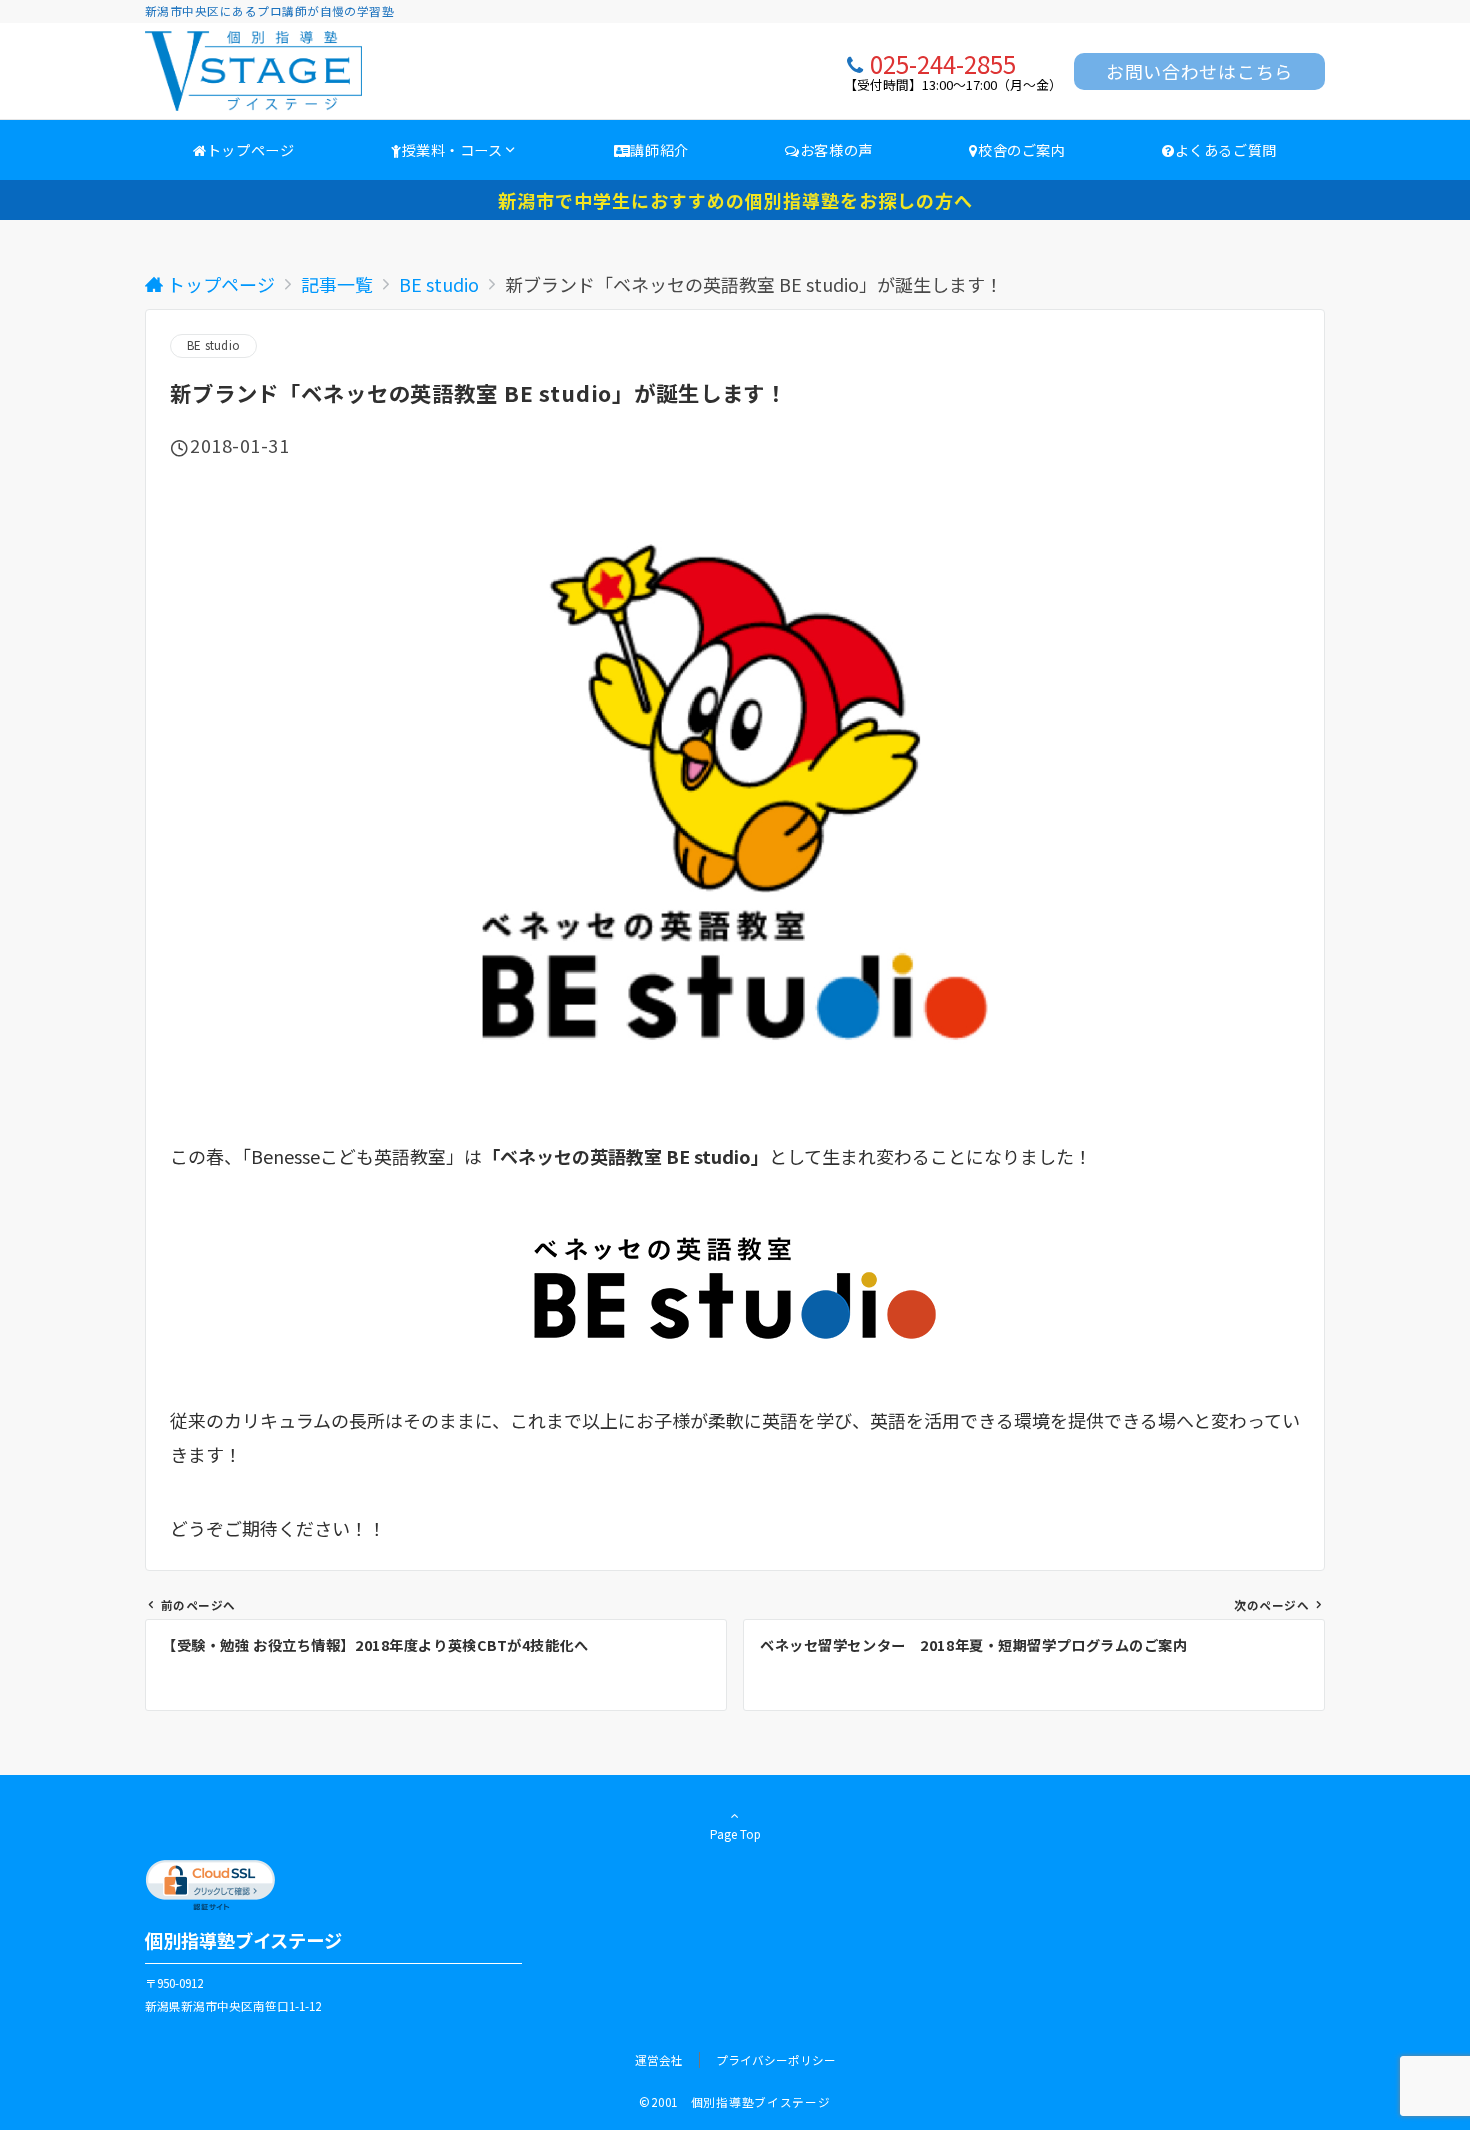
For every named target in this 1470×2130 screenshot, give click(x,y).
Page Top (735, 1834)
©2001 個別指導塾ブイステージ (734, 2102)
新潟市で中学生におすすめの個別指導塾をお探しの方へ (735, 200)
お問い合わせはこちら (1199, 71)
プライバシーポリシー (776, 2060)
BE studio (213, 345)
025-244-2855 (943, 63)
